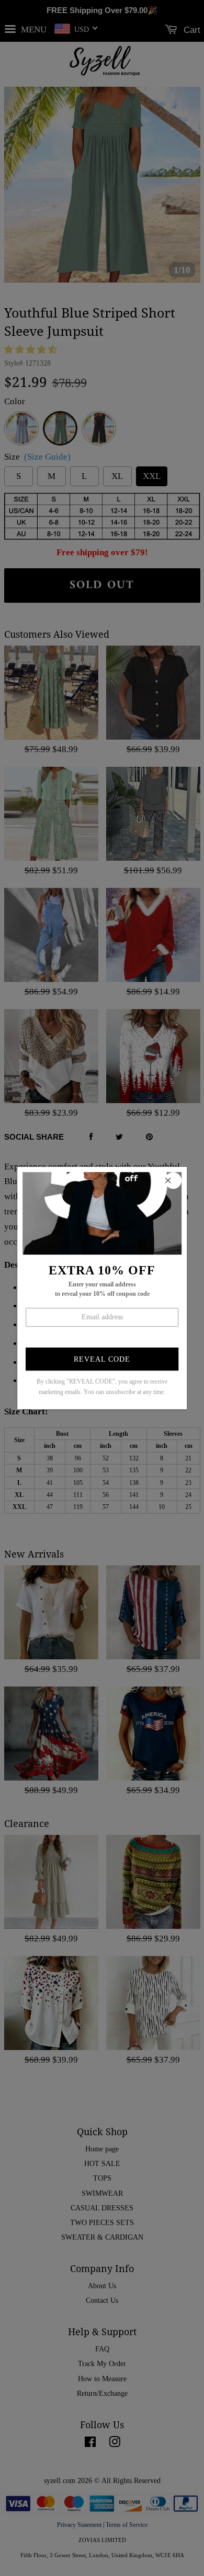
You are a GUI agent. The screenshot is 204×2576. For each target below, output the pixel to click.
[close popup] (173, 1180)
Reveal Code (102, 1359)
